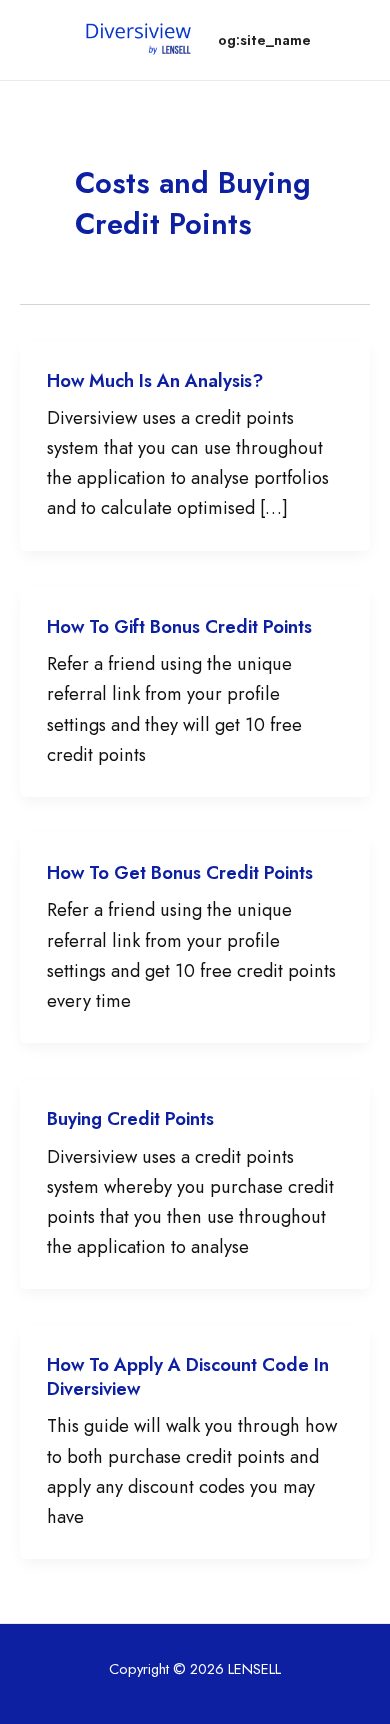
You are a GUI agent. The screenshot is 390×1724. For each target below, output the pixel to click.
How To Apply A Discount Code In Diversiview (188, 1376)
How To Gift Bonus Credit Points (179, 626)
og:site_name (264, 39)
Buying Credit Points (130, 1118)
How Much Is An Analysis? (155, 380)
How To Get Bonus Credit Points (180, 872)
